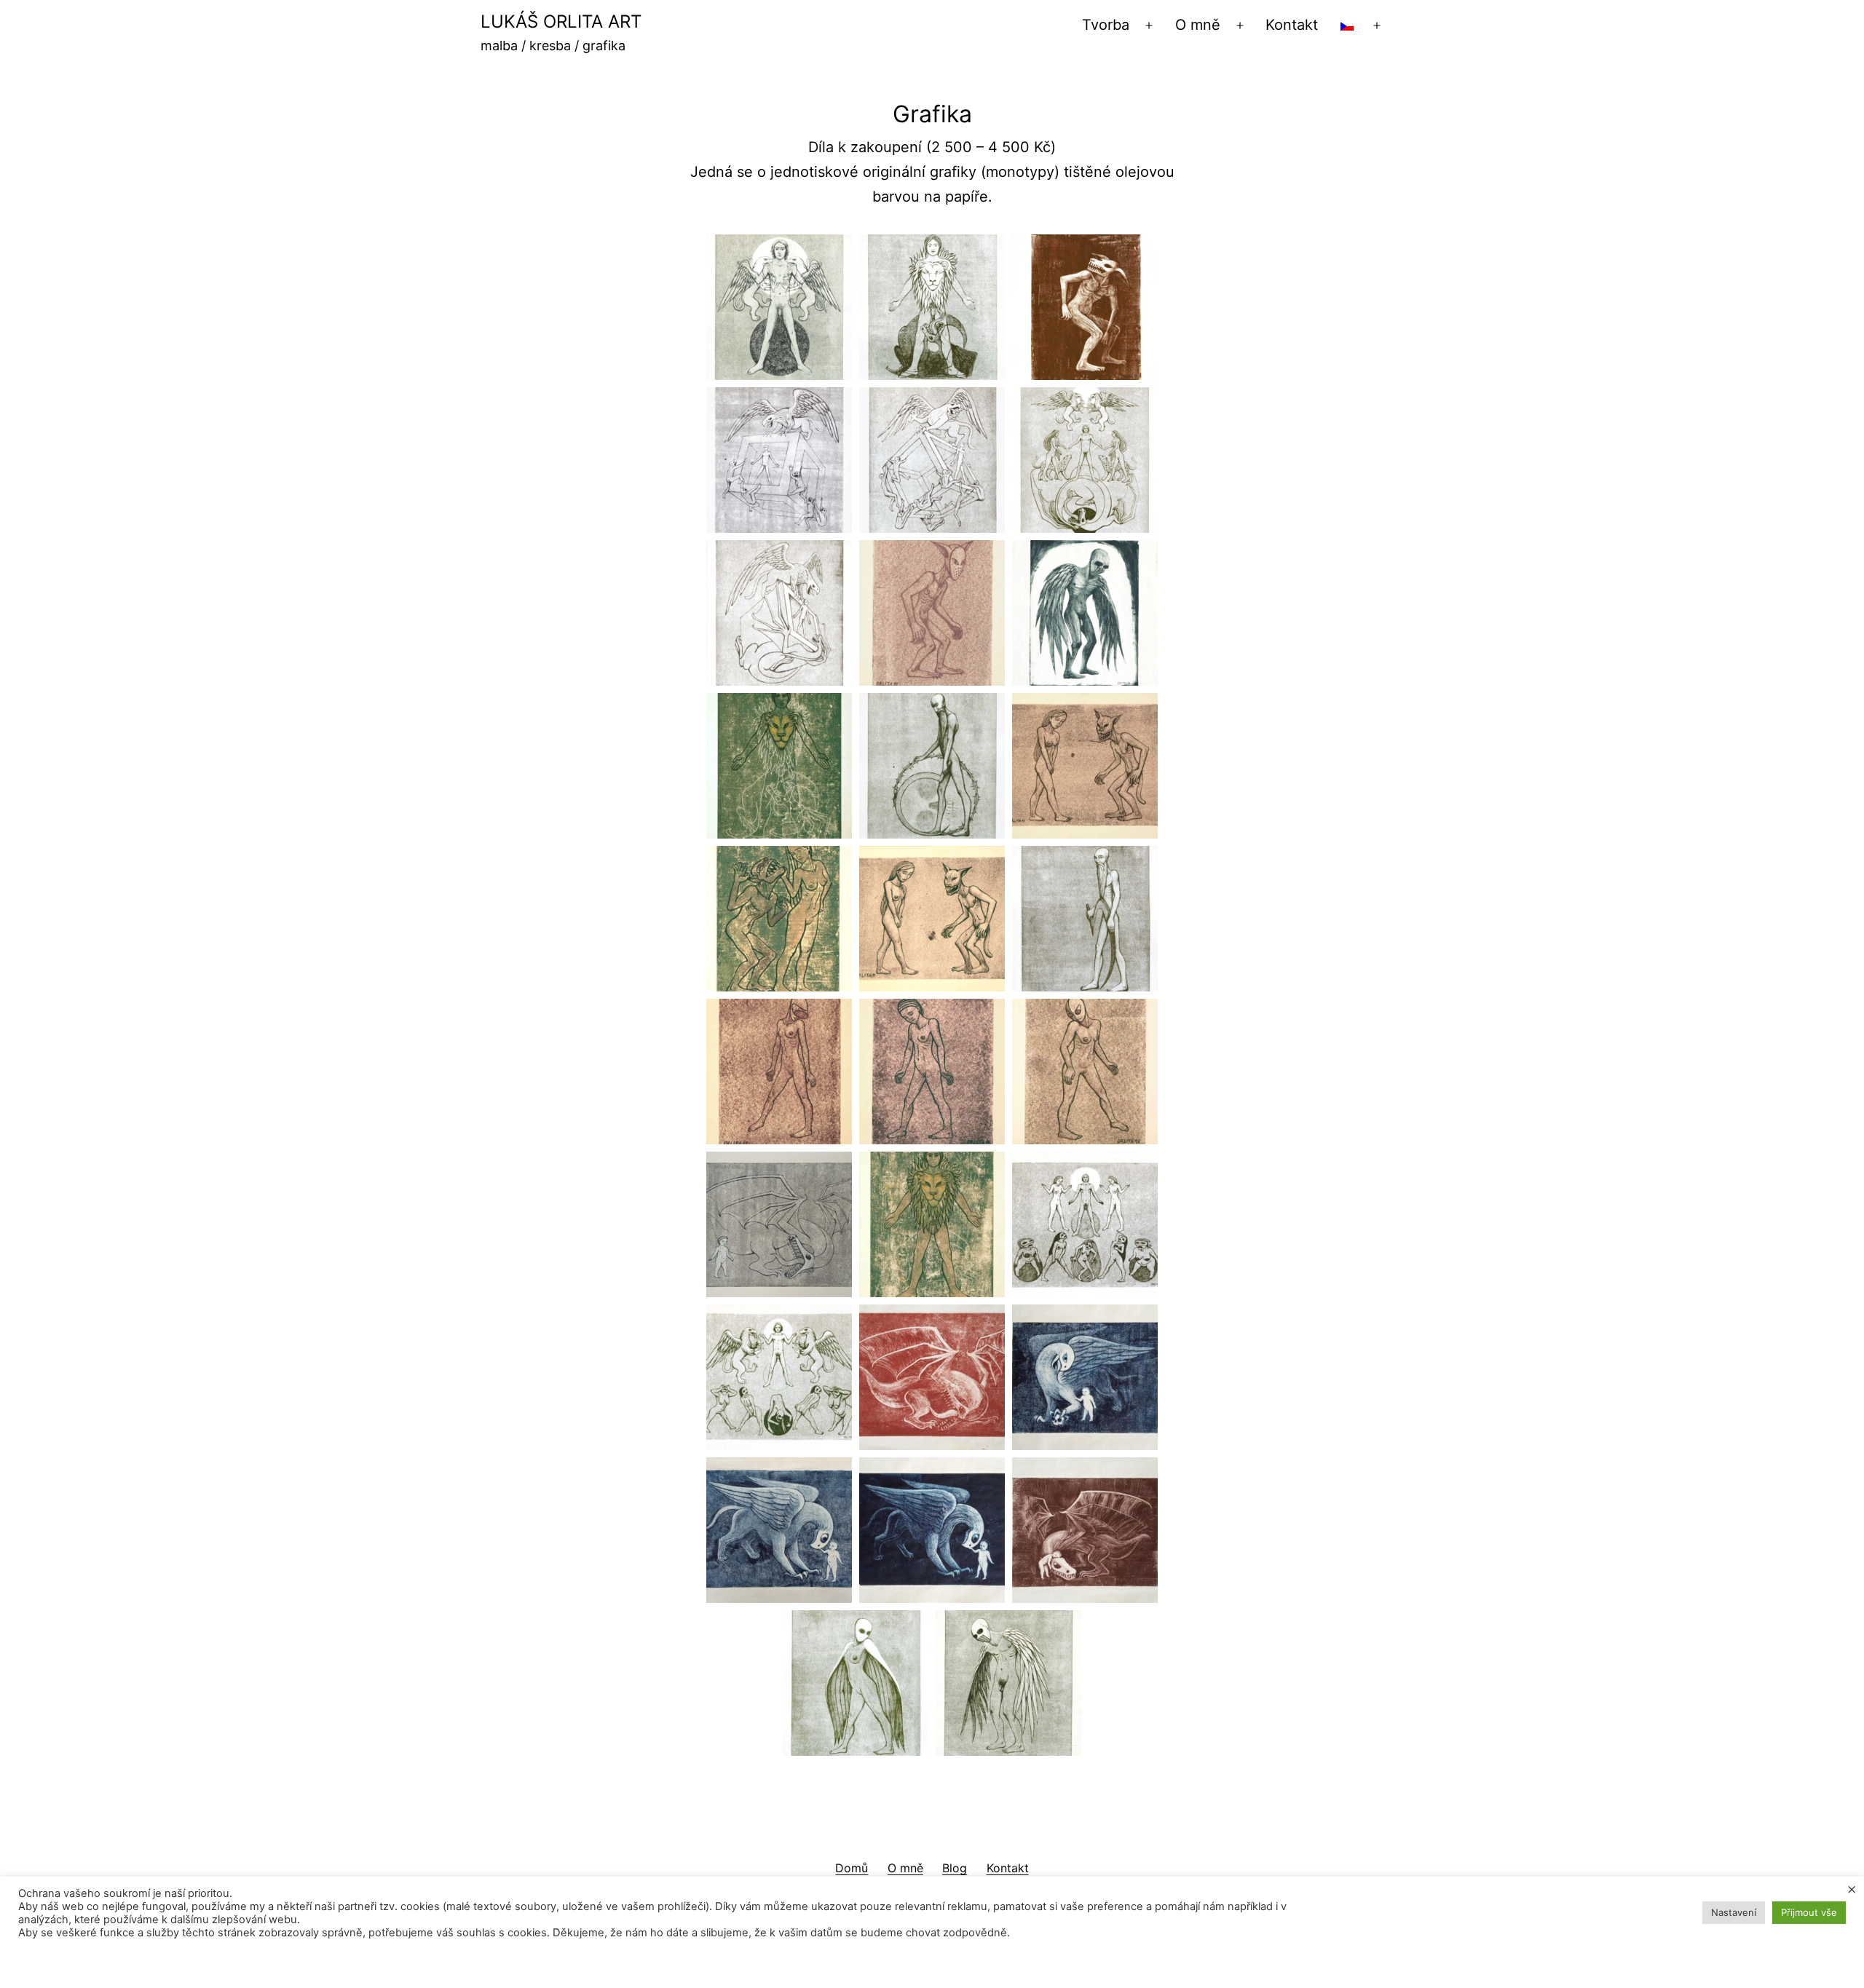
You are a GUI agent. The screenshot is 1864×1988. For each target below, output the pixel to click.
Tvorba (1106, 25)
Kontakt (1292, 25)
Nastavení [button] (1734, 1912)
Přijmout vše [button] (1809, 1912)
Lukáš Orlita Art (561, 21)
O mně (1198, 25)
